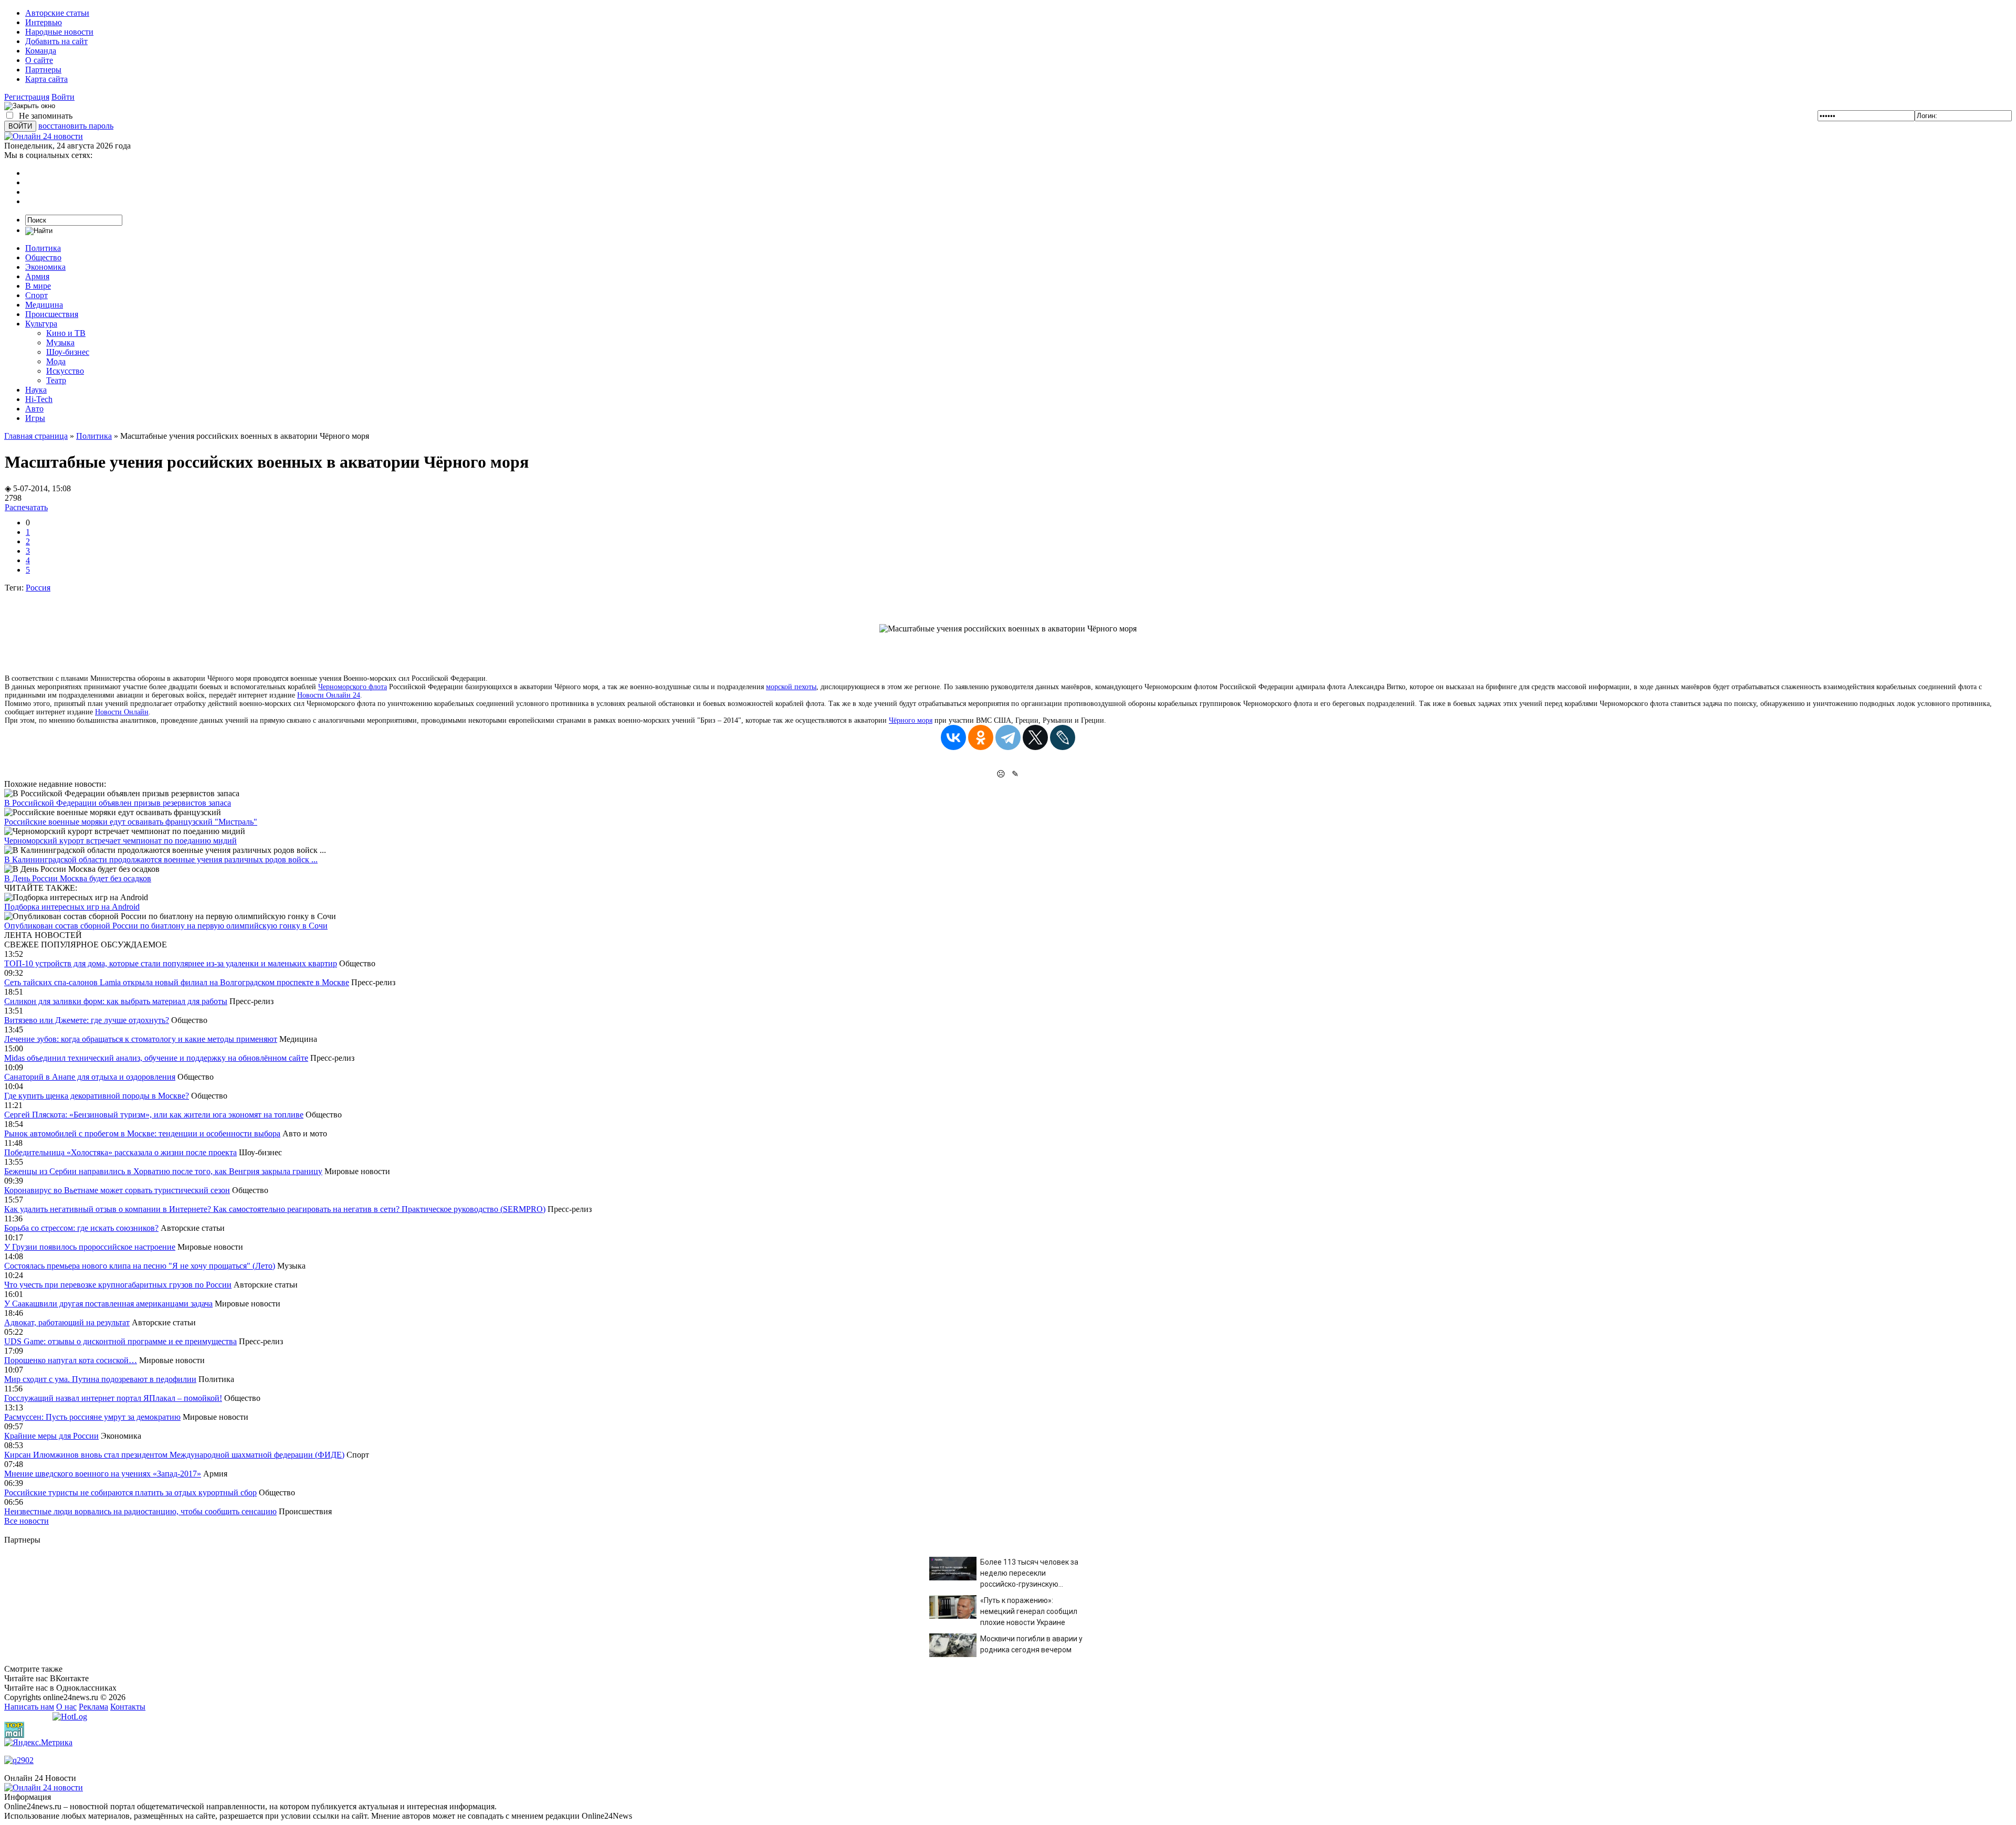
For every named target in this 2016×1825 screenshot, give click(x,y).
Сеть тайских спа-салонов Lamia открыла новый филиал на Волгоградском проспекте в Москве (177, 982)
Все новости (27, 1521)
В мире (38, 286)
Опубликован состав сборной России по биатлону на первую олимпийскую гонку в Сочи (166, 926)
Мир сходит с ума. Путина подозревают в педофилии (100, 1379)
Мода (56, 361)
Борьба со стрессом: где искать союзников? (81, 1228)
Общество (43, 257)
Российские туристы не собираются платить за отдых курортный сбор (130, 1492)
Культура (41, 324)
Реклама (93, 1707)
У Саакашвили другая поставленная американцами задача (108, 1304)
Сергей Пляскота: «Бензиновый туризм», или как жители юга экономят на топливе (154, 1115)
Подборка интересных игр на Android (72, 907)
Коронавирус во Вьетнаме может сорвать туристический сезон (117, 1190)
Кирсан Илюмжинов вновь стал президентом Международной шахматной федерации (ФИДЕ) (174, 1455)
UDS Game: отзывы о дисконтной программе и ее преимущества (120, 1341)
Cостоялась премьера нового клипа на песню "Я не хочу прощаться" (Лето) (140, 1266)
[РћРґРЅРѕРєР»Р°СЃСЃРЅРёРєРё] (981, 737)
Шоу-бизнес (68, 352)
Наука (36, 390)
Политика (43, 248)
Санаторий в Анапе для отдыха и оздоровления (90, 1077)
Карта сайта (46, 79)
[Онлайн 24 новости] (44, 1787)
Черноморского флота (353, 687)
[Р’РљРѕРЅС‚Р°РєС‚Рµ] (953, 737)
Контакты (128, 1707)
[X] (1035, 737)
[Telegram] (1008, 737)
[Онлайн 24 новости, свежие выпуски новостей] (44, 136)
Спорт (36, 295)
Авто (34, 409)
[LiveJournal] (1063, 737)
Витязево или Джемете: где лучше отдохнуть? (87, 1020)
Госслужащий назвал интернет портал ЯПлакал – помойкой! (113, 1398)
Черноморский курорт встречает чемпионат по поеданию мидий (120, 841)
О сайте (39, 60)
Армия (37, 276)
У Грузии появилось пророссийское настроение (90, 1247)
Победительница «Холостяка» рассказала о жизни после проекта (120, 1152)
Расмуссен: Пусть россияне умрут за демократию (92, 1417)
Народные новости (59, 32)
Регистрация (27, 97)
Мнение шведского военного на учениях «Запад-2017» (103, 1474)
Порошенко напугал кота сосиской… (71, 1360)
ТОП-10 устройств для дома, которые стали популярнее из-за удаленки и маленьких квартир (171, 963)
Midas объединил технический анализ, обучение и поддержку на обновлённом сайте (156, 1058)
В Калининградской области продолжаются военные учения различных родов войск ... (161, 859)
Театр (56, 380)
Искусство (65, 371)
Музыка (60, 342)
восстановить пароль (76, 126)
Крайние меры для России (51, 1436)
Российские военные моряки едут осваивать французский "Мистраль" (131, 822)
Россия (38, 588)
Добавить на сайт (56, 41)
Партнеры (43, 70)
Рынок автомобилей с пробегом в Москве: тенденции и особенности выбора (142, 1133)
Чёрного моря (911, 720)
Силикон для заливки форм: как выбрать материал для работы (116, 1001)
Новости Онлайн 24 (329, 695)
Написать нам (29, 1707)
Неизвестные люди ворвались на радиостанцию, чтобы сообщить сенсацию (140, 1511)
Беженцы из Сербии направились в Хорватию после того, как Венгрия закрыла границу (163, 1171)
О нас (66, 1707)
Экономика (45, 267)
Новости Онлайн (122, 712)
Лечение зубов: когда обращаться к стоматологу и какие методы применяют (141, 1039)
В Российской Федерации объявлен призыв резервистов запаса (118, 803)
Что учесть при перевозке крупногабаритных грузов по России (118, 1285)
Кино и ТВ (66, 333)
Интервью (44, 22)
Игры (35, 418)
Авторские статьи (57, 13)
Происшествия (52, 314)
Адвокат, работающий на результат (67, 1322)
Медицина (44, 305)
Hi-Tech (39, 399)
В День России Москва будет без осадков (78, 878)
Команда (41, 51)
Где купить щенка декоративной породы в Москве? (97, 1096)
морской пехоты (791, 687)
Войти (63, 97)
